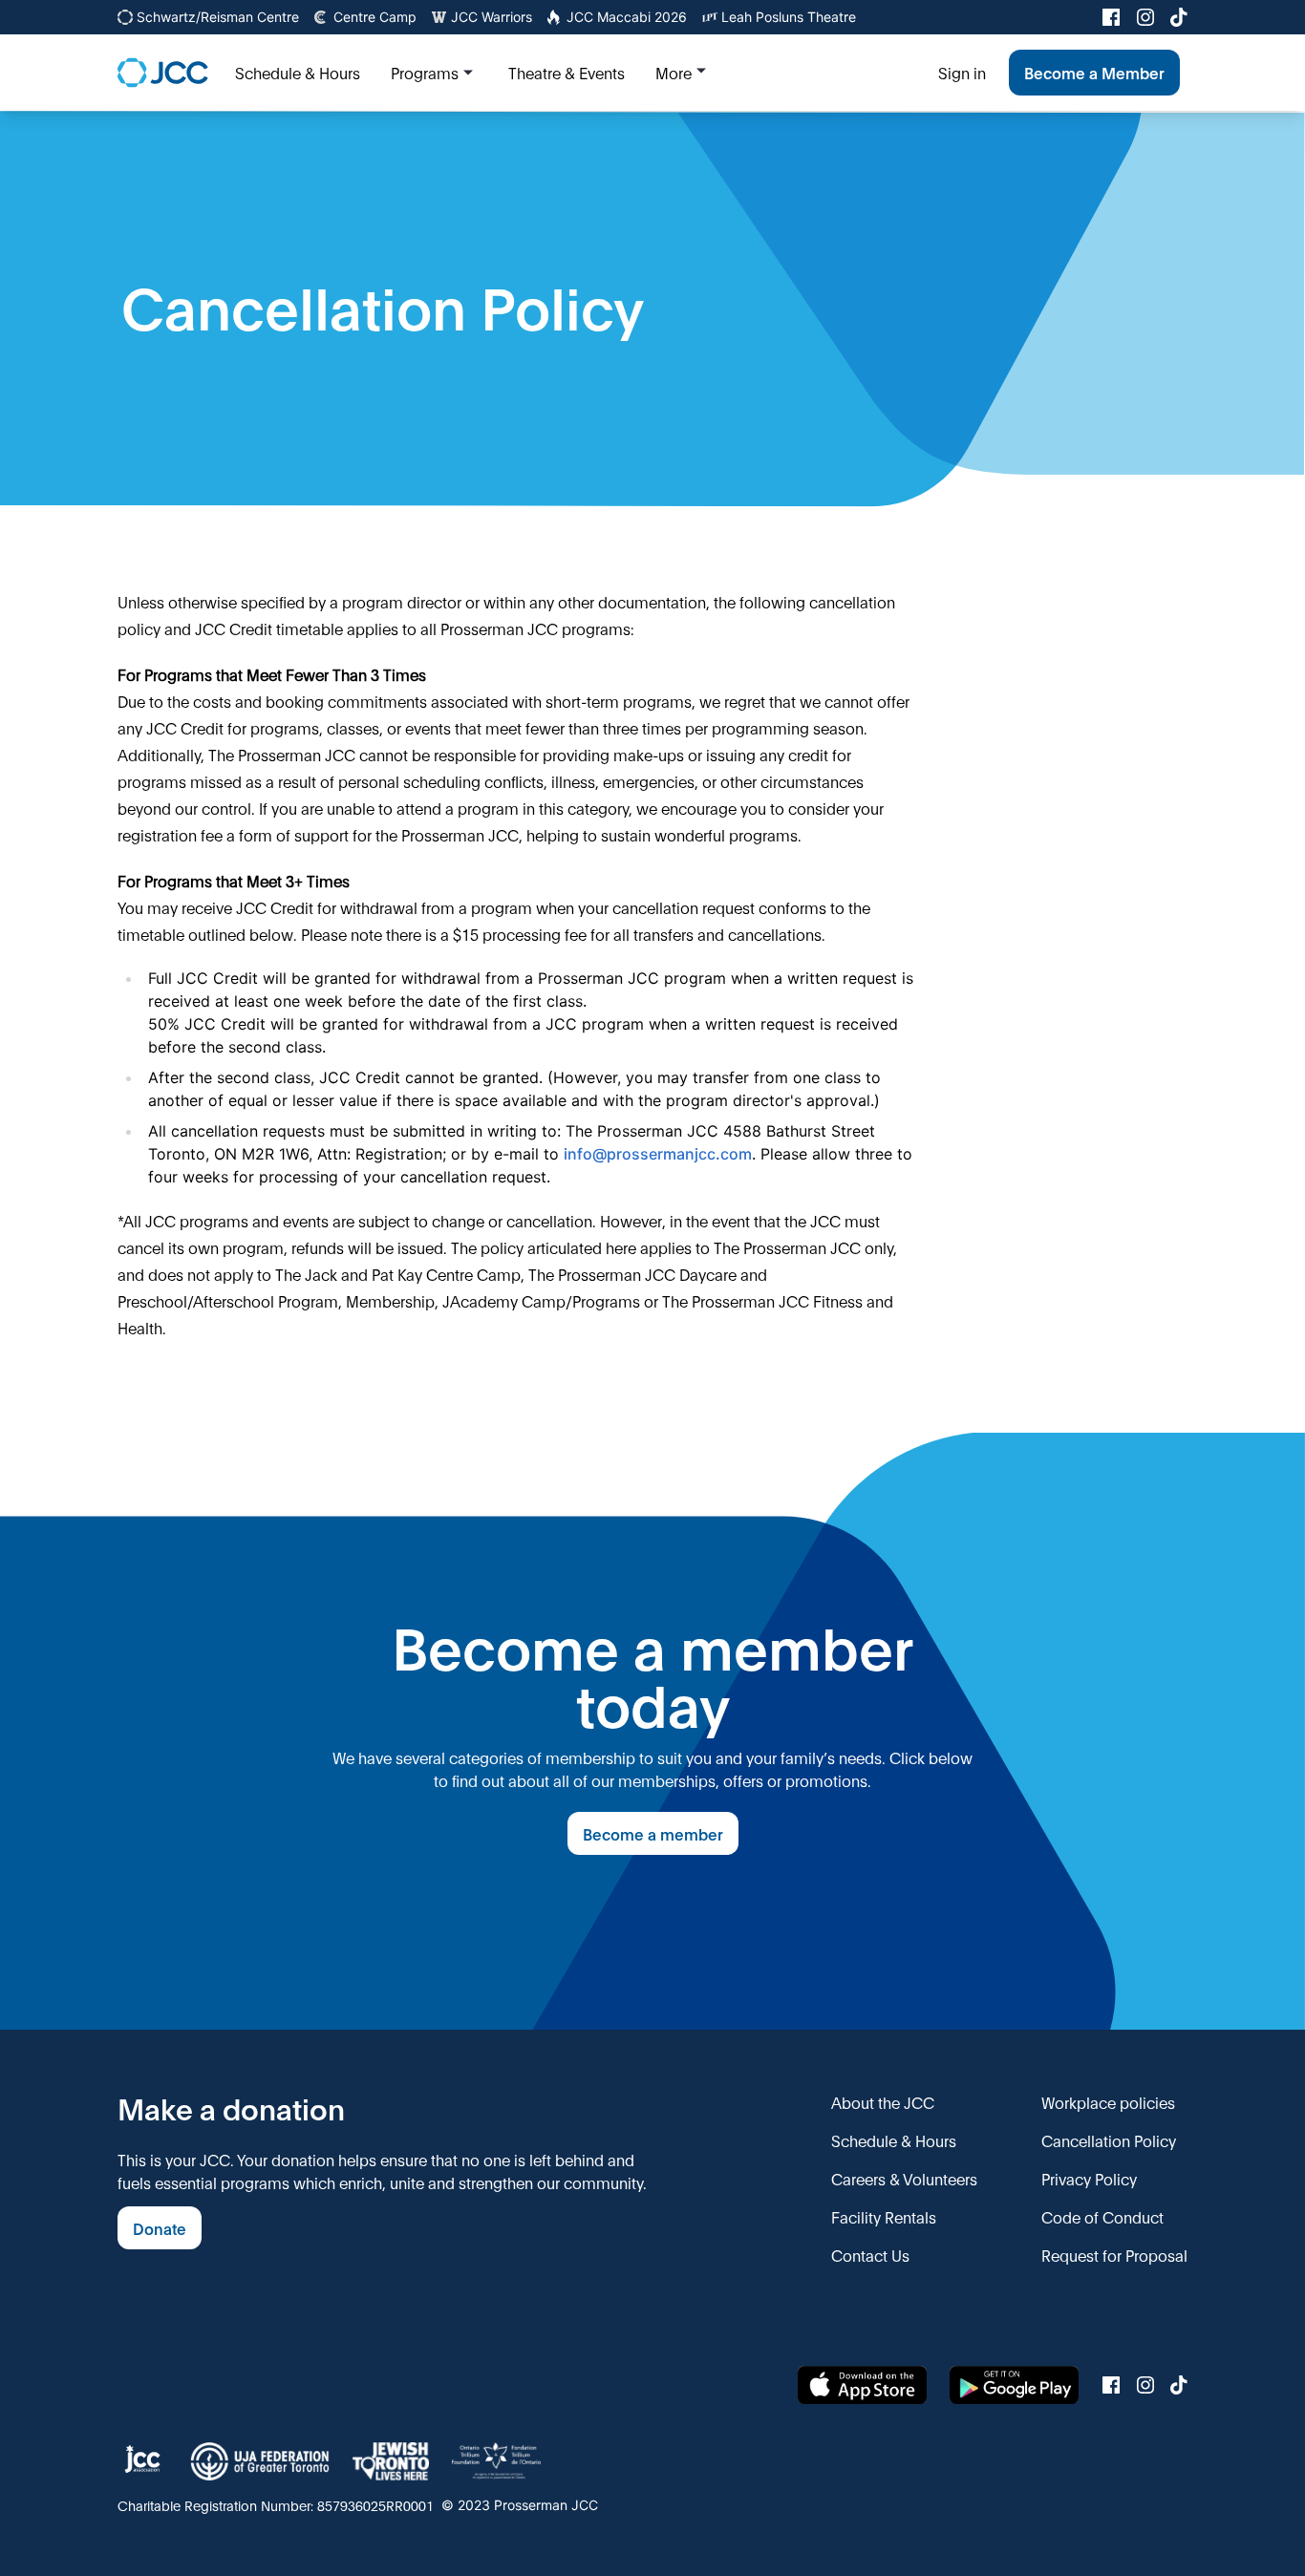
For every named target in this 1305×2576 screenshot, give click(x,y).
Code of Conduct (1102, 2216)
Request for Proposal (1114, 2255)
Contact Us (870, 2255)
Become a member (653, 1833)
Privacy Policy (1089, 2178)
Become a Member (1094, 72)
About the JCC (883, 2102)
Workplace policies (1108, 2102)
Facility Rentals (884, 2216)
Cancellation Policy (1109, 2140)
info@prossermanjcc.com (658, 1154)
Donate (160, 2228)
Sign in (962, 72)
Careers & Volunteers (904, 2178)
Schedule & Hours (894, 2140)
